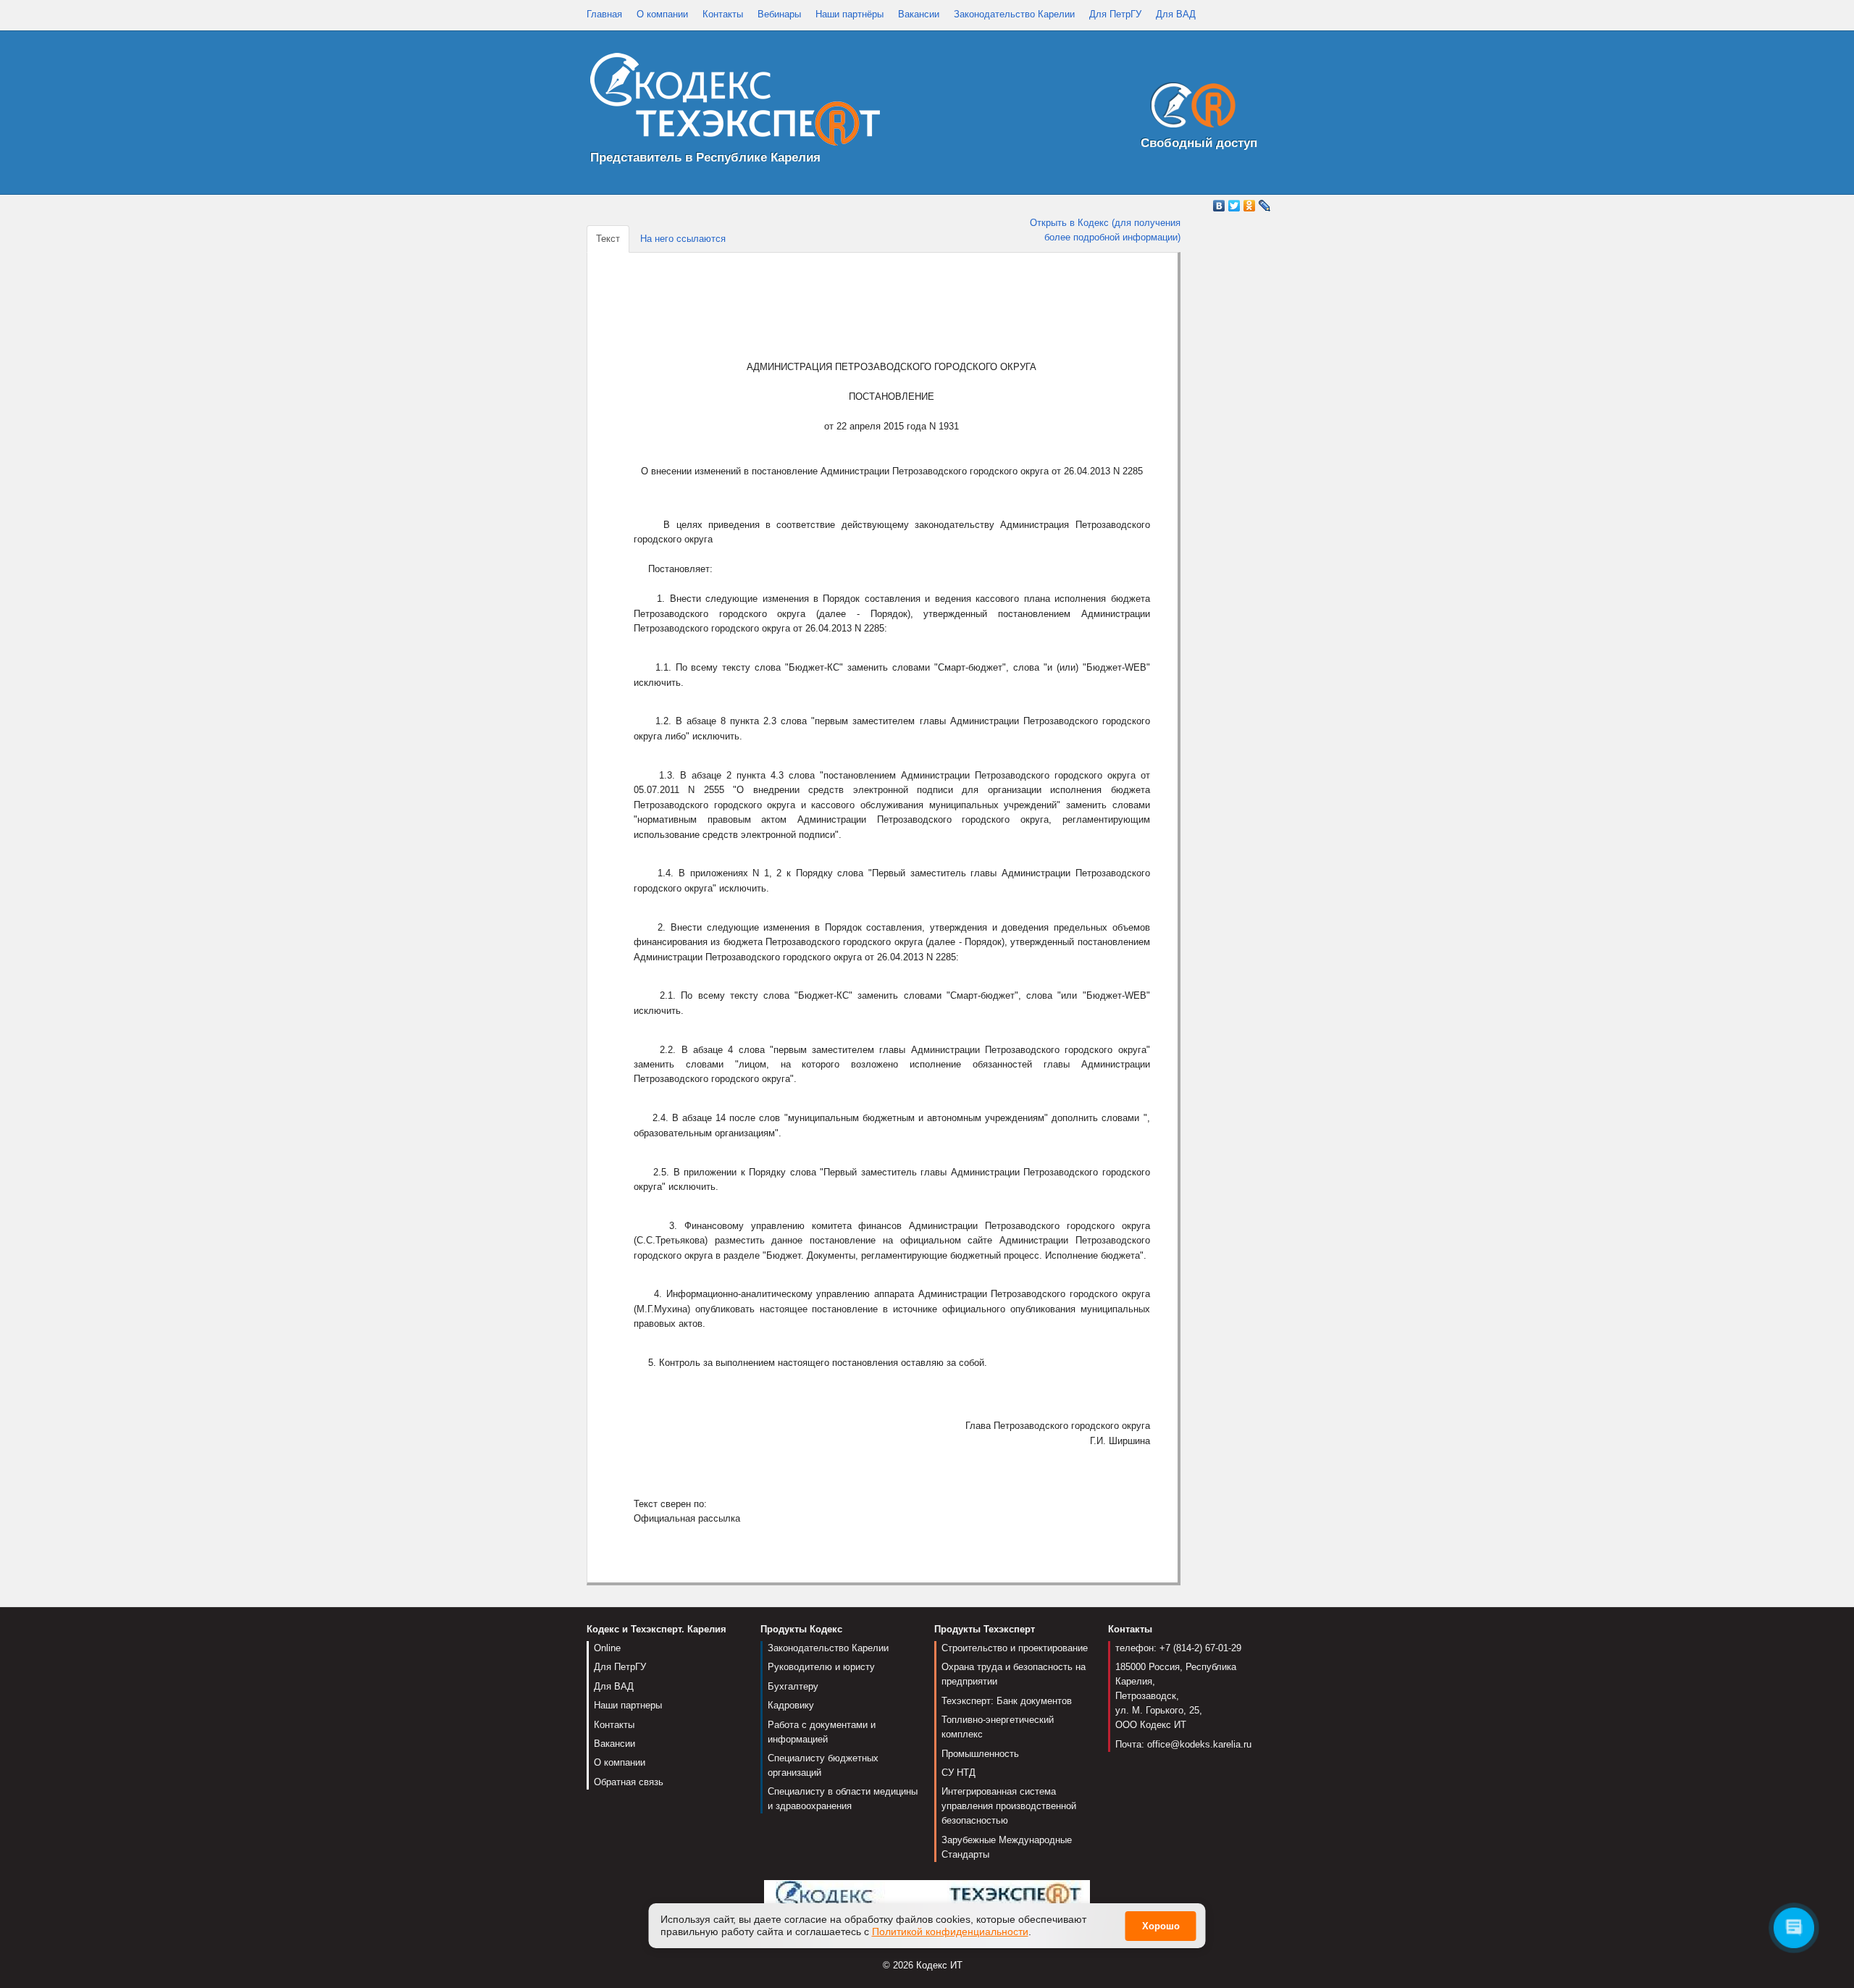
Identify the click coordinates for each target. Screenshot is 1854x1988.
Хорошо (1161, 1927)
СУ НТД (959, 1773)
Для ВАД (1176, 14)
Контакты (723, 14)
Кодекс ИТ (939, 1965)
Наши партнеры (628, 1705)
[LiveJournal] (1265, 206)
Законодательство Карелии (1014, 14)
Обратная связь (629, 1782)
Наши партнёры (850, 14)
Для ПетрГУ (1115, 14)
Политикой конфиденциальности (950, 1932)
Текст (608, 239)
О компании (662, 14)
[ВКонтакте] (1219, 206)
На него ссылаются (683, 239)
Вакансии (919, 14)
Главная (604, 14)
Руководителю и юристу (821, 1667)
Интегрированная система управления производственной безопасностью (1009, 1806)
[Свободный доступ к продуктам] (1189, 108)
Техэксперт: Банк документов (1007, 1701)
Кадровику (791, 1705)
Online (607, 1648)
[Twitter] (1234, 206)
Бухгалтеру (793, 1686)
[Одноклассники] (1250, 206)
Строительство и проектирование (1015, 1648)
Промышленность (980, 1754)
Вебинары (779, 14)
